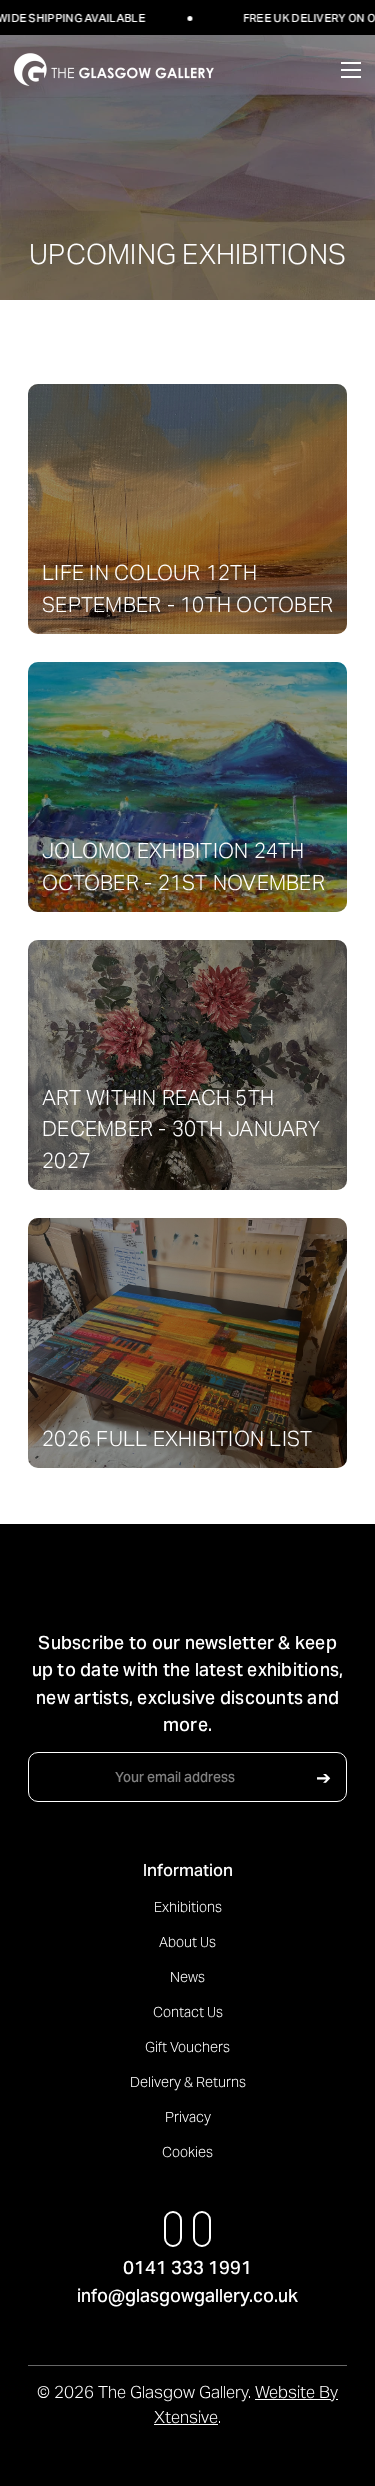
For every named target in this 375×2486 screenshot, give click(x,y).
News (187, 1977)
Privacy (188, 2117)
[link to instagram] (202, 2229)
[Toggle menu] (333, 69)
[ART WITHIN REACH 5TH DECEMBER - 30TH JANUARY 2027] (187, 1064)
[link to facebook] (172, 2229)
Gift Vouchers (187, 2047)
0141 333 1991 (187, 2267)
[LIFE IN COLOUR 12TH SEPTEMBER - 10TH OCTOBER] (187, 508)
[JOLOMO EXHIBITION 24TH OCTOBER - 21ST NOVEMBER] (187, 786)
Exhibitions (188, 1907)
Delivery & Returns (188, 2082)
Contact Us (188, 2012)
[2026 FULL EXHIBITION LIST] (187, 1342)
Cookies (187, 2152)
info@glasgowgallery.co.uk (187, 2295)
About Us (187, 1942)
